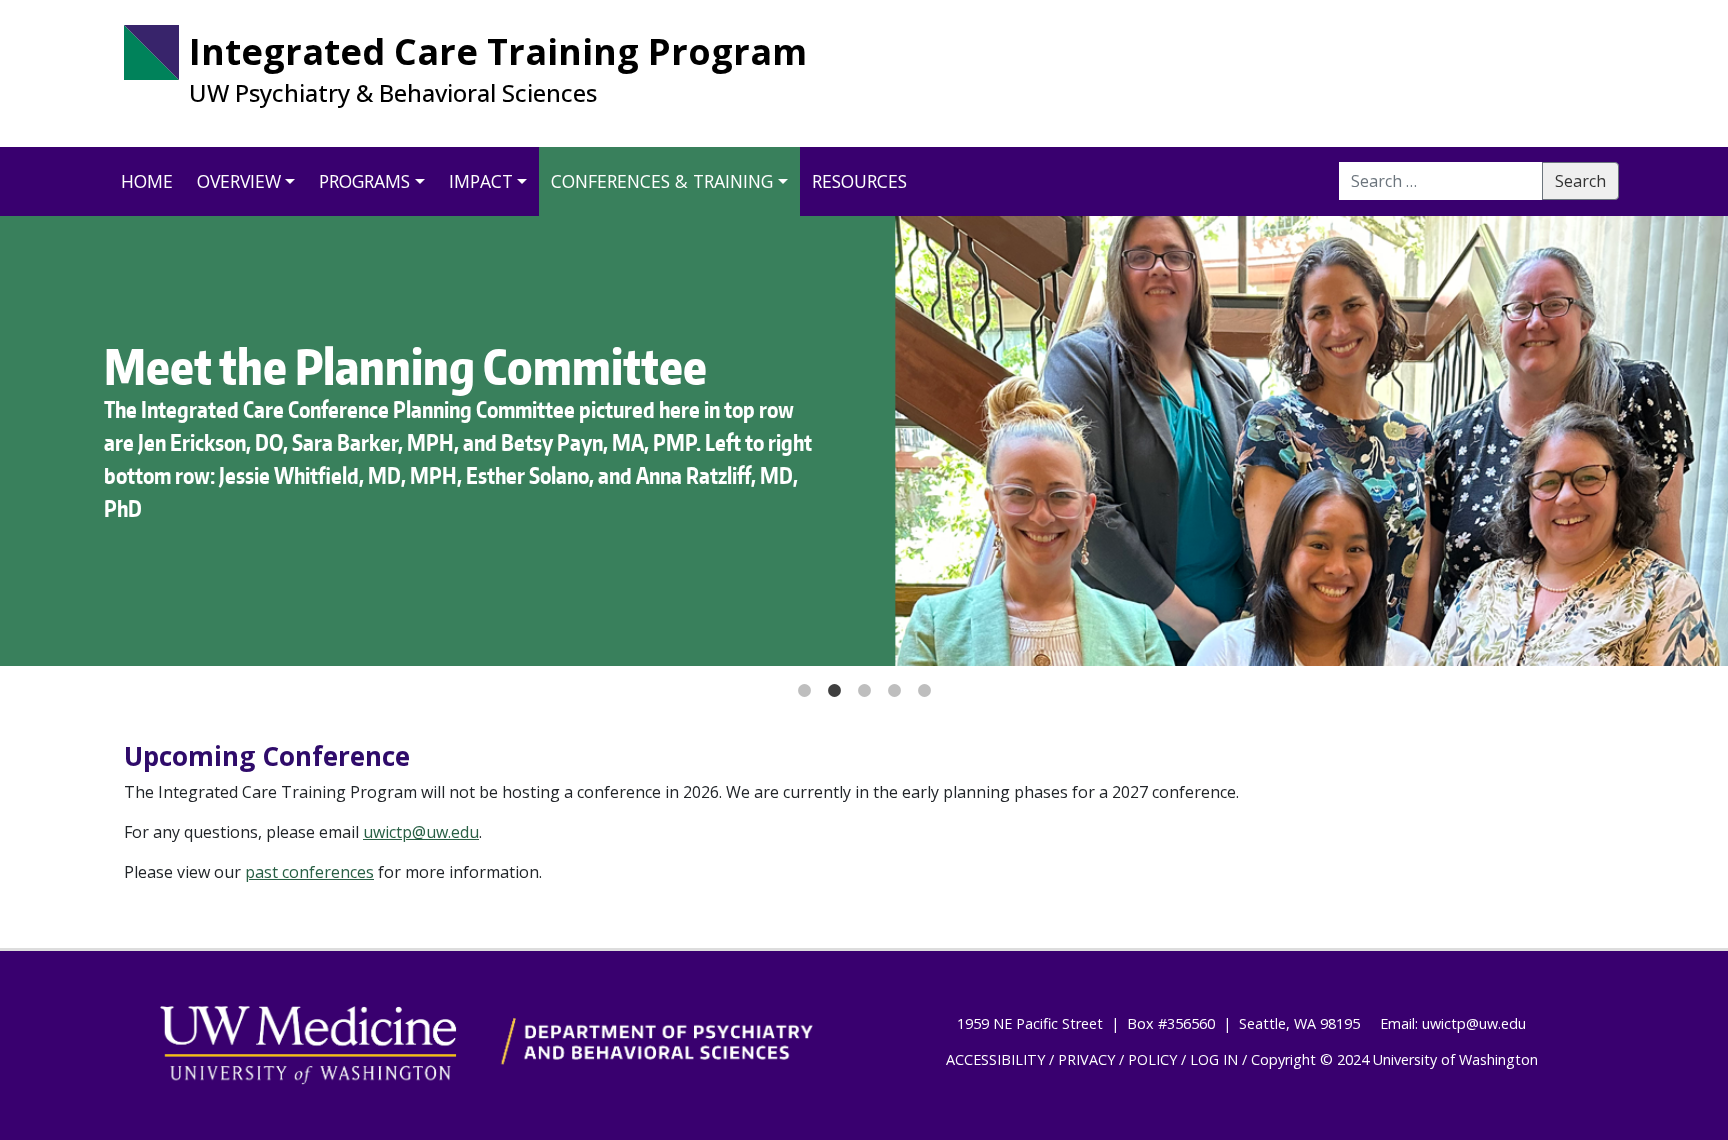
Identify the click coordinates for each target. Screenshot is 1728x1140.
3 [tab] (864, 681)
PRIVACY (1086, 1059)
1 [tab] (804, 681)
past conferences (309, 872)
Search (1580, 181)
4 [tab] (894, 681)
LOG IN (1214, 1059)
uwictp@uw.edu (421, 832)
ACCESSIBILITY (995, 1059)
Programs (364, 181)
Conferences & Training (662, 181)
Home (147, 181)
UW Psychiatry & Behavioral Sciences (393, 93)
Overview (239, 181)
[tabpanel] (864, 441)
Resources (859, 181)
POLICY (1152, 1059)
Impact (481, 181)
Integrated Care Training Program (498, 51)
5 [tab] (924, 681)
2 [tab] (834, 681)
